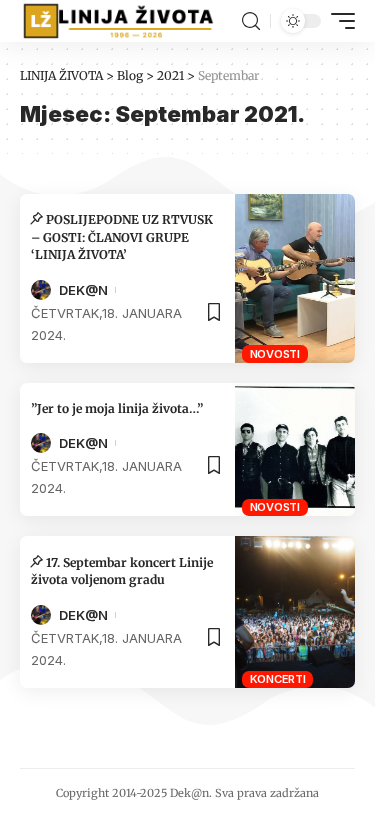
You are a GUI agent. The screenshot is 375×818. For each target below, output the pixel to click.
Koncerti (278, 679)
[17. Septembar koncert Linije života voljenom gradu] (295, 612)
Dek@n (83, 290)
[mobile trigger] (338, 21)
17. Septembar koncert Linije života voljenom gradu (122, 571)
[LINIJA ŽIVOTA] (118, 21)
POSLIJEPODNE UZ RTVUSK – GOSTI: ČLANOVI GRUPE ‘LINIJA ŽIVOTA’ (122, 237)
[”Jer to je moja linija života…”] (295, 449)
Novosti (275, 354)
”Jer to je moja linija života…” (117, 408)
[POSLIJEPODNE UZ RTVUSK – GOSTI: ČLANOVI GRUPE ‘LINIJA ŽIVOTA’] (295, 278)
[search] (251, 21)
